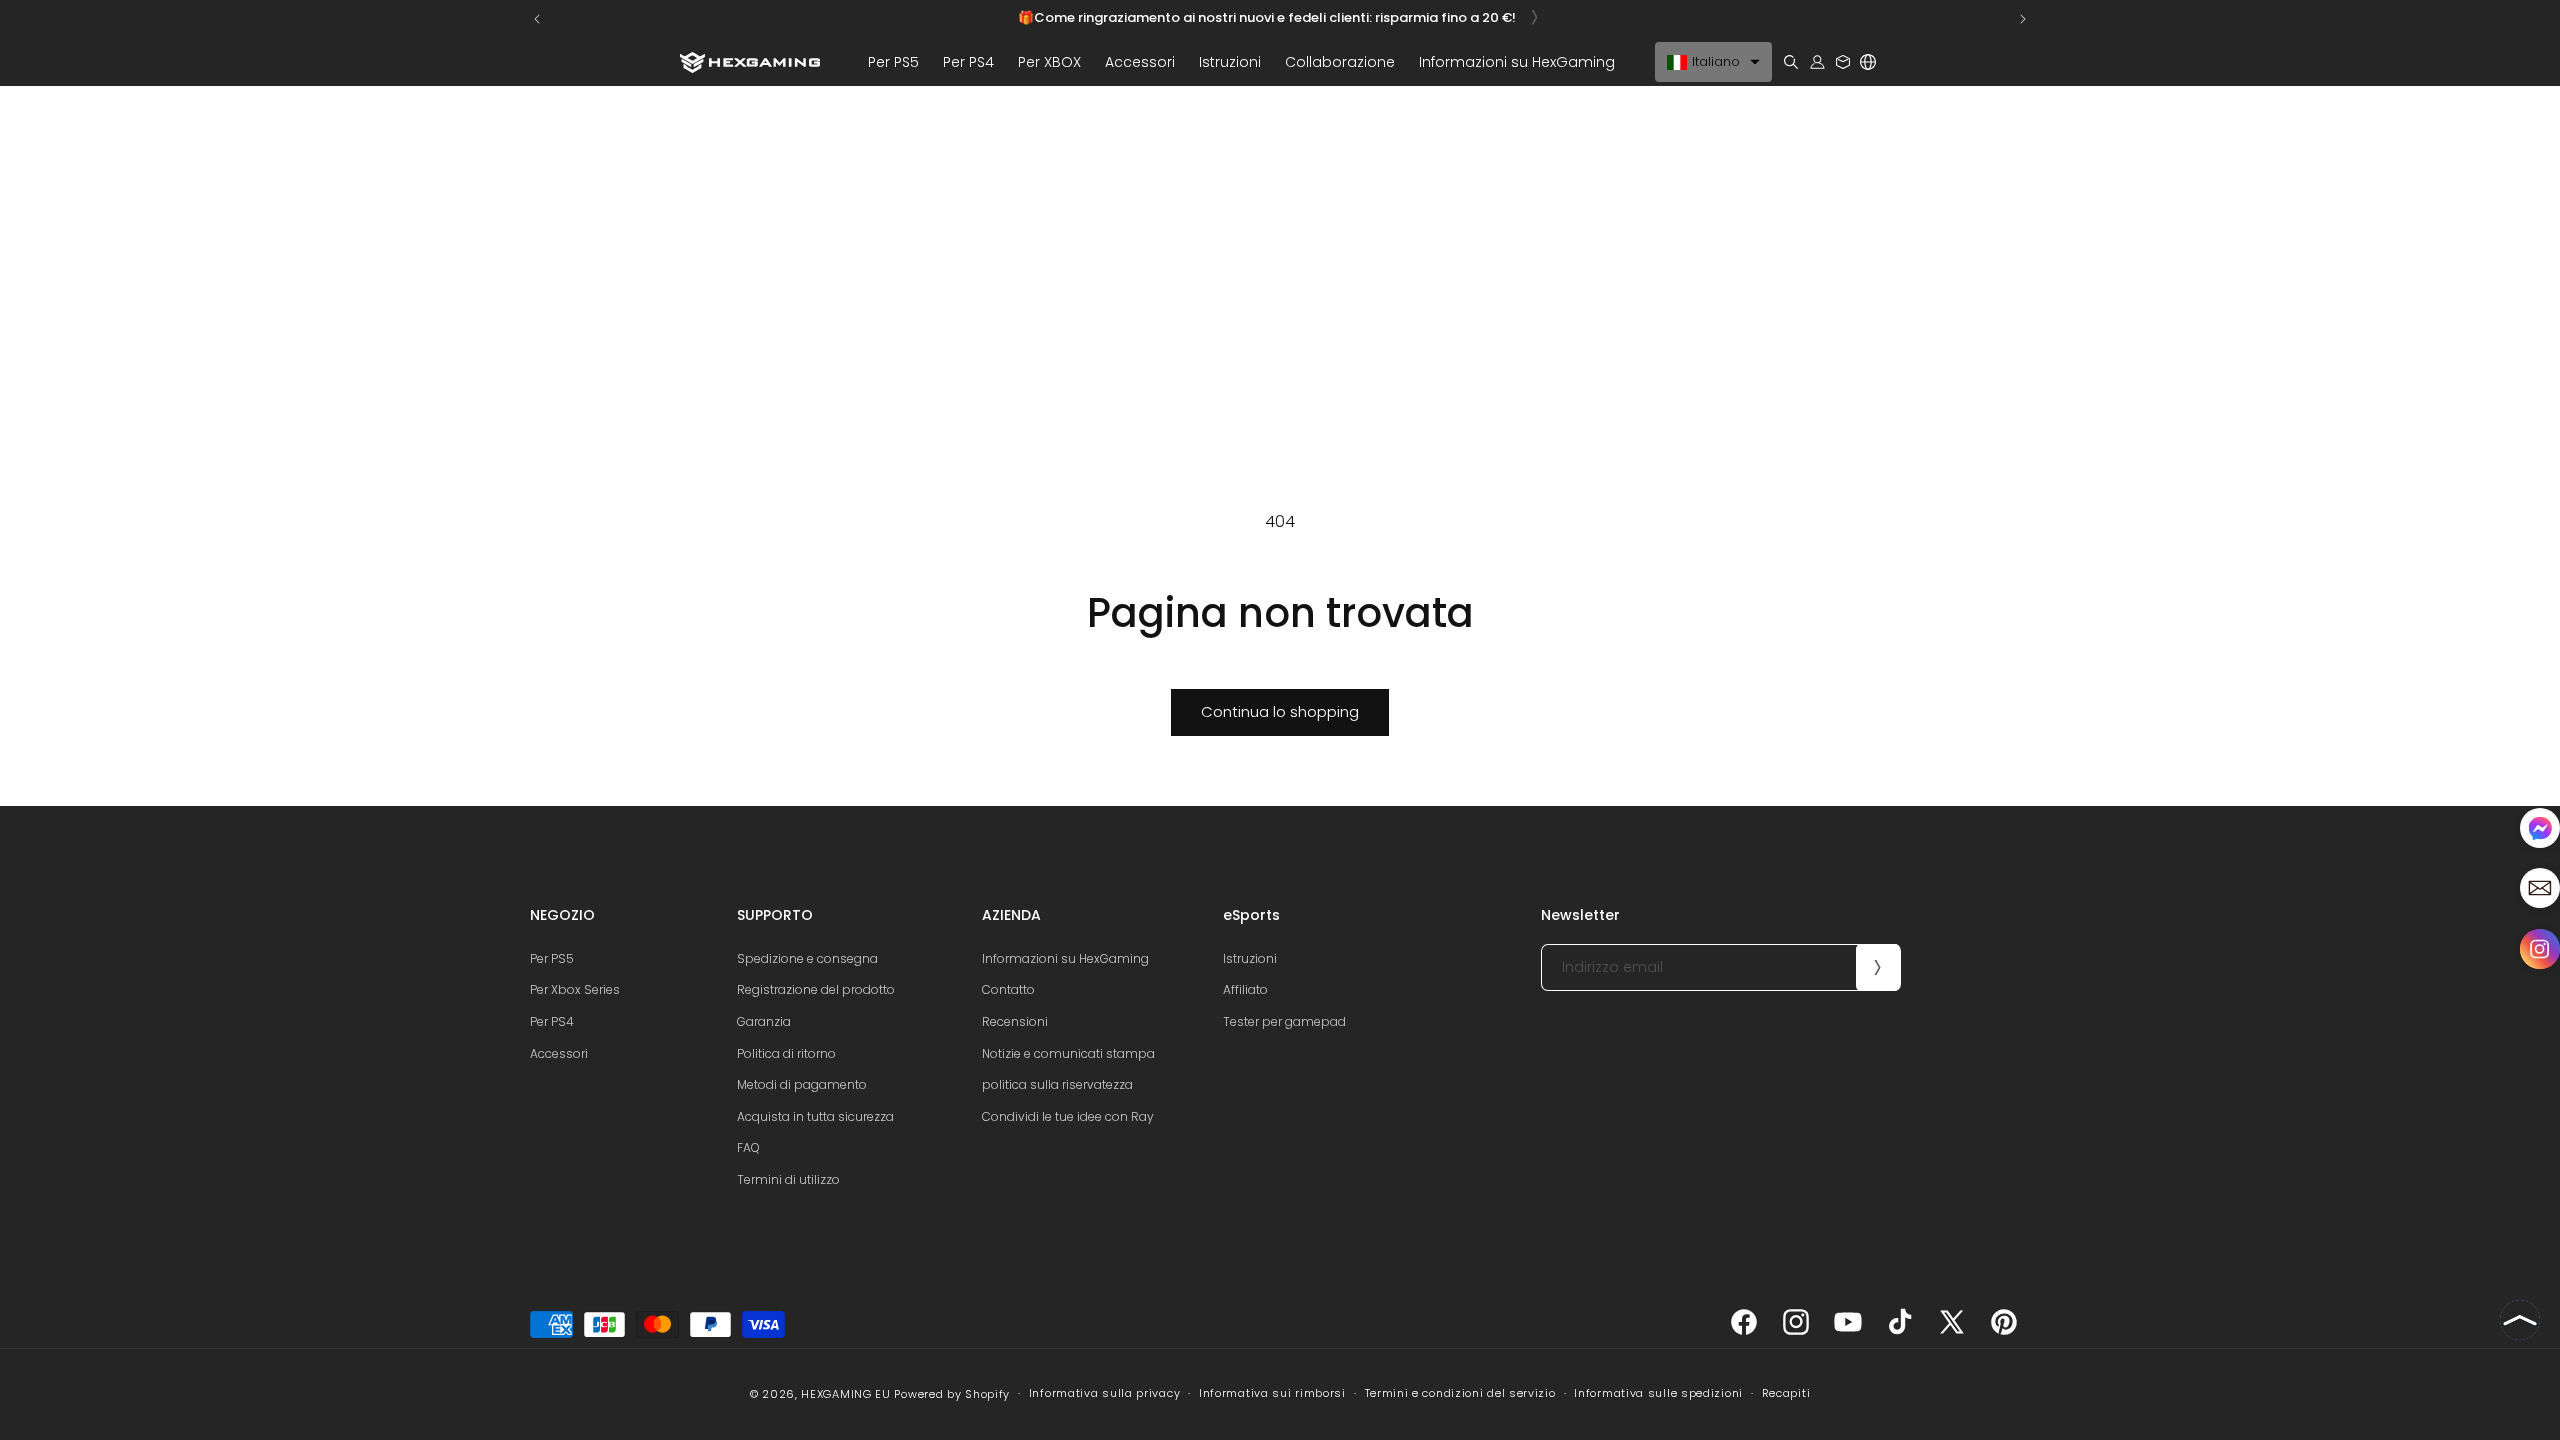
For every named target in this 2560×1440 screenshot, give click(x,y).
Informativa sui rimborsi (1272, 1393)
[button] (893, 62)
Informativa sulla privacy (1105, 1393)
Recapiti (1786, 1393)
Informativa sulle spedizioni (1658, 1393)
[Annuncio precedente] (537, 19)
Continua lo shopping (1280, 711)
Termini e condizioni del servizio (1460, 1393)
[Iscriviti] (1878, 967)
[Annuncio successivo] (2023, 19)
